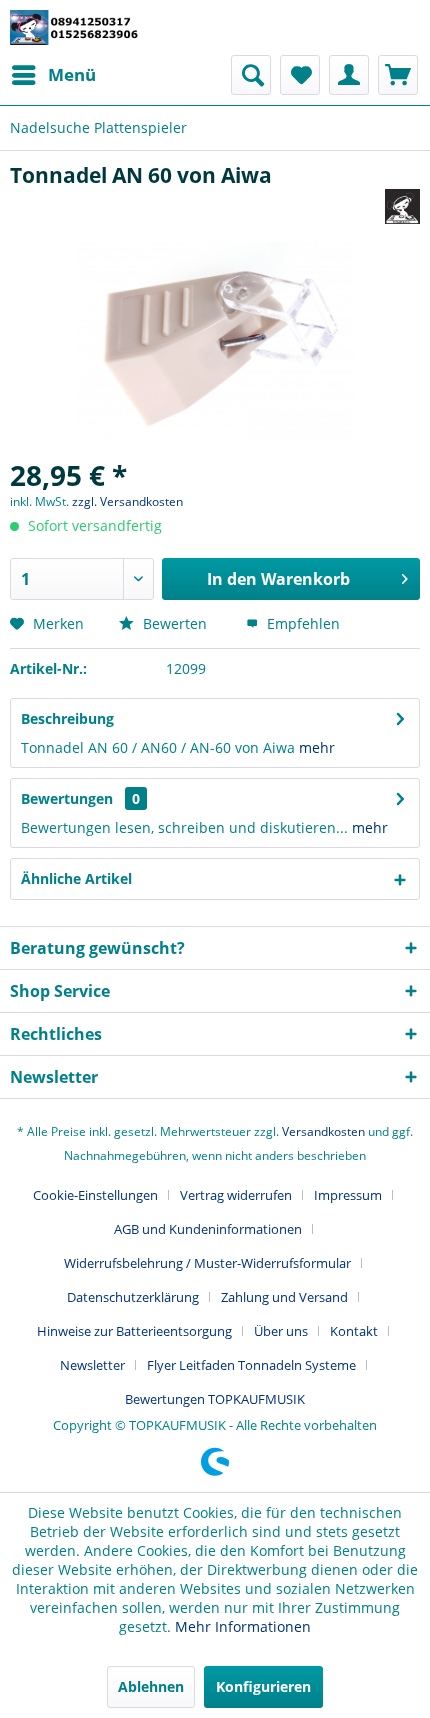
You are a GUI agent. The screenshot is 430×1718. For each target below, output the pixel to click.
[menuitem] (53, 75)
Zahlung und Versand (284, 1297)
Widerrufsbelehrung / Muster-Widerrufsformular (207, 1263)
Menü (72, 74)
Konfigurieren (263, 1686)
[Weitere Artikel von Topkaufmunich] (402, 206)
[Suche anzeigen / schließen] (251, 75)
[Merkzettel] (300, 75)
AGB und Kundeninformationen (208, 1229)
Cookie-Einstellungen (95, 1195)
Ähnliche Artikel (76, 878)
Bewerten (175, 623)
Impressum (348, 1195)
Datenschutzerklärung (133, 1297)
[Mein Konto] (349, 75)
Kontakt (354, 1331)
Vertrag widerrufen (236, 1195)
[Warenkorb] (398, 75)
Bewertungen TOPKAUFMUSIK (215, 1399)
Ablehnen (151, 1686)
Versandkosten (323, 1131)
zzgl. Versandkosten (127, 501)
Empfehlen (301, 623)
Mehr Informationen (243, 1626)
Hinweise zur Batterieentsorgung (134, 1331)
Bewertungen (67, 798)
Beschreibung (67, 718)
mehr (317, 747)
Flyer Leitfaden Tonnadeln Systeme (251, 1365)
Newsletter (92, 1365)
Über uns (281, 1331)
